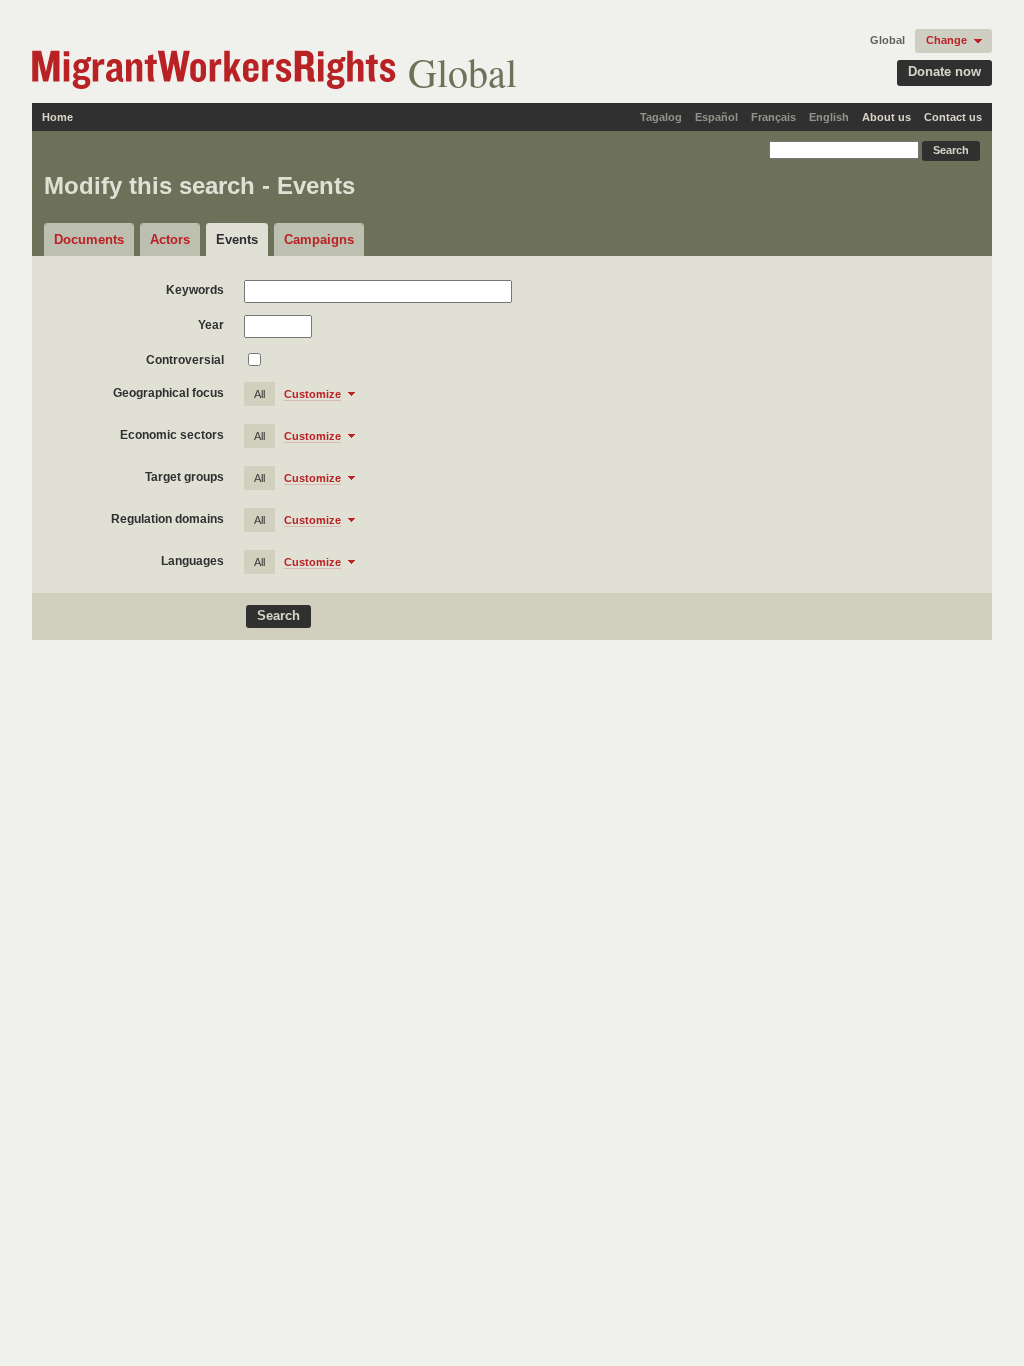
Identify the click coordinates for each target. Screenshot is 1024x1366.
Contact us (953, 117)
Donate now (944, 71)
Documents (89, 239)
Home (57, 117)
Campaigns (319, 239)
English (829, 117)
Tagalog (661, 117)
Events (237, 239)
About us (886, 117)
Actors (170, 239)
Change (946, 40)
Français (773, 117)
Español (716, 117)
